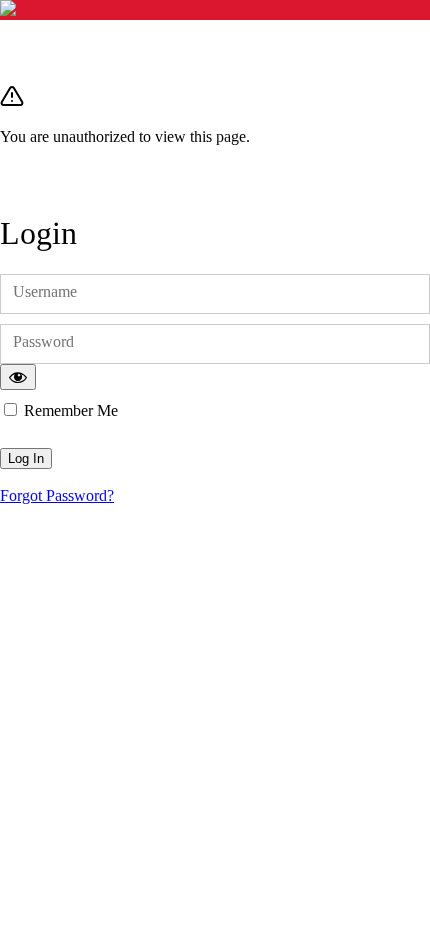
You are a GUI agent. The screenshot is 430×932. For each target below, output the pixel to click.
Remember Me (71, 410)
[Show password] (18, 377)
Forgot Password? (57, 495)
